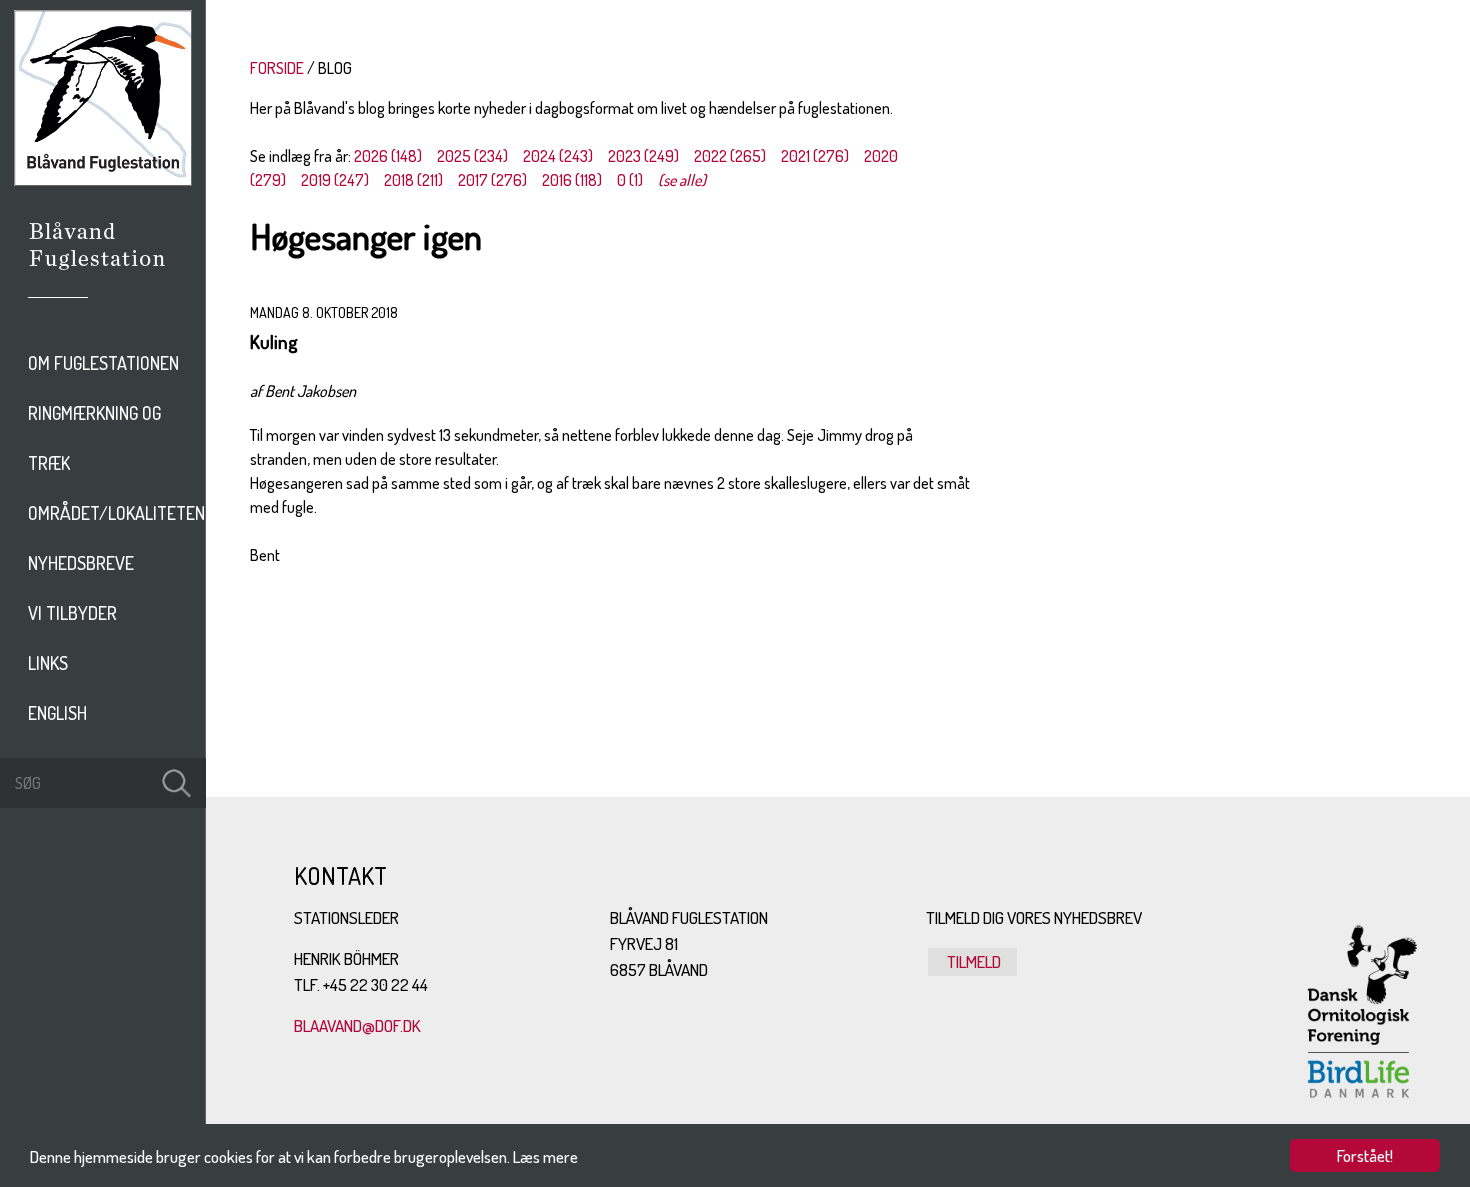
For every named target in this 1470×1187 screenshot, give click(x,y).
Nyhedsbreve (81, 563)
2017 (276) (492, 180)
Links (48, 663)
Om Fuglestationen (103, 363)
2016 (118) (572, 180)
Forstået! (1365, 1155)
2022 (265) (730, 156)
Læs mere (545, 1156)
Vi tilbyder (72, 613)
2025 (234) (472, 156)
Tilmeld (972, 961)
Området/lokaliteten (116, 513)
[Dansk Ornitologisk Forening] (107, 273)
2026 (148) (388, 156)
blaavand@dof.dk (357, 1025)
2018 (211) (413, 180)
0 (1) (630, 180)
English (57, 713)
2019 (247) (335, 180)
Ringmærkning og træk (94, 438)
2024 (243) (558, 156)
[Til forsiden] (103, 180)
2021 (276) (815, 156)
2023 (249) (643, 156)
